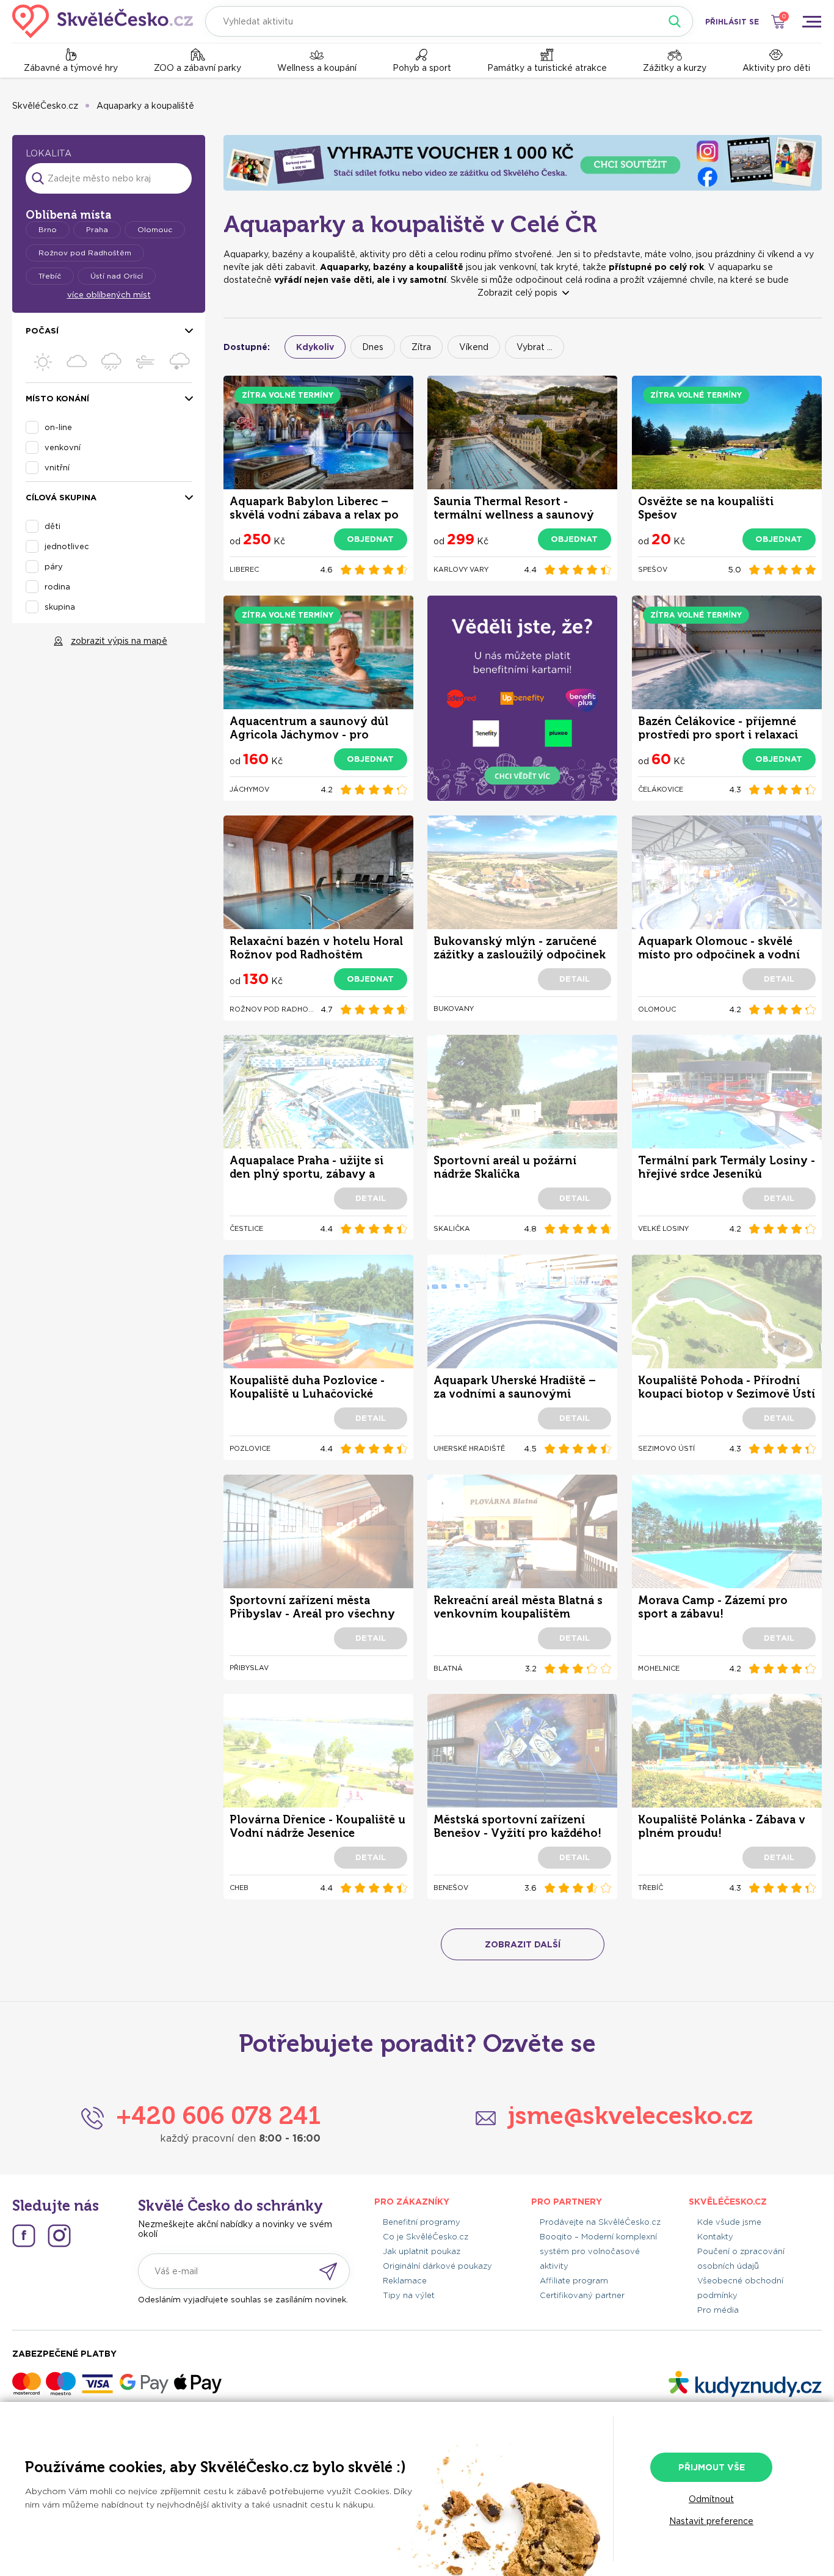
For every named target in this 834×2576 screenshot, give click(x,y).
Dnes (373, 347)
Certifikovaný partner (582, 2295)
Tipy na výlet (409, 2295)
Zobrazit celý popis (517, 293)
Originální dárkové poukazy (437, 2266)
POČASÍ (42, 331)
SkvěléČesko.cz (45, 106)
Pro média (718, 2310)
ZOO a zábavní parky (198, 68)
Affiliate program (574, 2281)
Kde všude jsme (729, 2222)
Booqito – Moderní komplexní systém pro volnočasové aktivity (598, 2251)
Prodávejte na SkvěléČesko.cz (600, 2222)
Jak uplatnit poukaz (422, 2251)
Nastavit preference (711, 2521)
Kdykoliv (315, 347)
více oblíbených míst (109, 295)
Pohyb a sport (422, 68)
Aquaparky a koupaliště (145, 106)
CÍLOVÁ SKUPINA (61, 498)
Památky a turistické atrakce (547, 68)
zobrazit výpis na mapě (119, 641)
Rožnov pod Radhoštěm (85, 253)
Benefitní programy (422, 2222)
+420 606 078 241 (218, 2115)
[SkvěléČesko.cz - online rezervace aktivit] (103, 21)
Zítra (421, 347)
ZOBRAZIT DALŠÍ (523, 1944)
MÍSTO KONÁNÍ (57, 399)
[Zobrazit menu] (811, 21)
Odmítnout (711, 2499)
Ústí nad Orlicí (117, 276)
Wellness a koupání (317, 68)
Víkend (474, 347)
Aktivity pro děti (776, 68)
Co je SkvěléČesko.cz (426, 2237)
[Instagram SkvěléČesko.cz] (59, 2236)
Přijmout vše (712, 2467)
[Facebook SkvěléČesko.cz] (24, 2236)
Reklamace (405, 2281)
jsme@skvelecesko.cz (630, 2115)
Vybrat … (535, 347)
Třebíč (50, 276)
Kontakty (715, 2237)
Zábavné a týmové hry (71, 68)
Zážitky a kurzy (675, 68)
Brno (48, 229)
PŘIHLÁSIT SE (732, 22)
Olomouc (155, 229)
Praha (97, 229)
